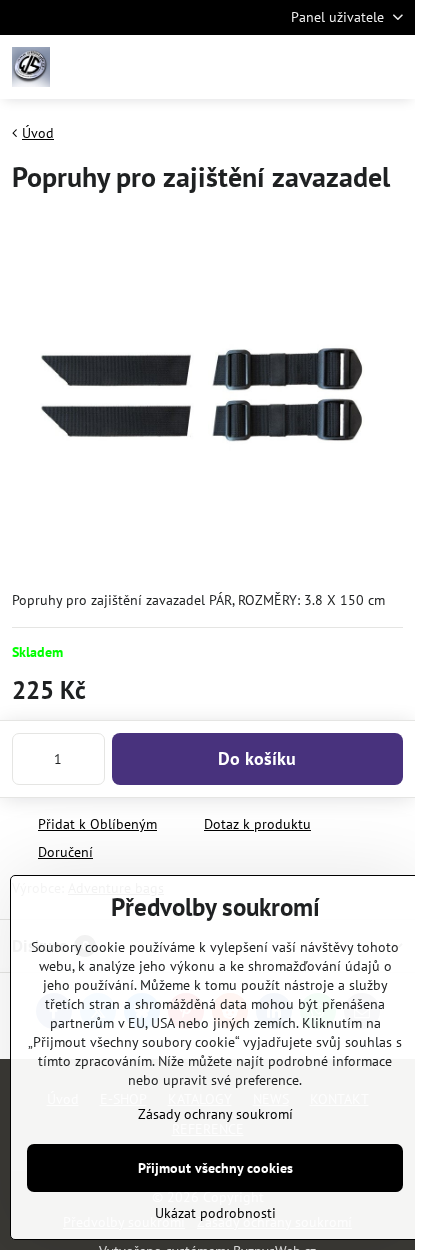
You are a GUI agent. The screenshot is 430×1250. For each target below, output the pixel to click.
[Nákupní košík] (343, 67)
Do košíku (257, 758)
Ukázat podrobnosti (215, 1213)
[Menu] (391, 67)
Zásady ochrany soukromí (215, 1114)
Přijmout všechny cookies (215, 1168)
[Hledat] (295, 67)
